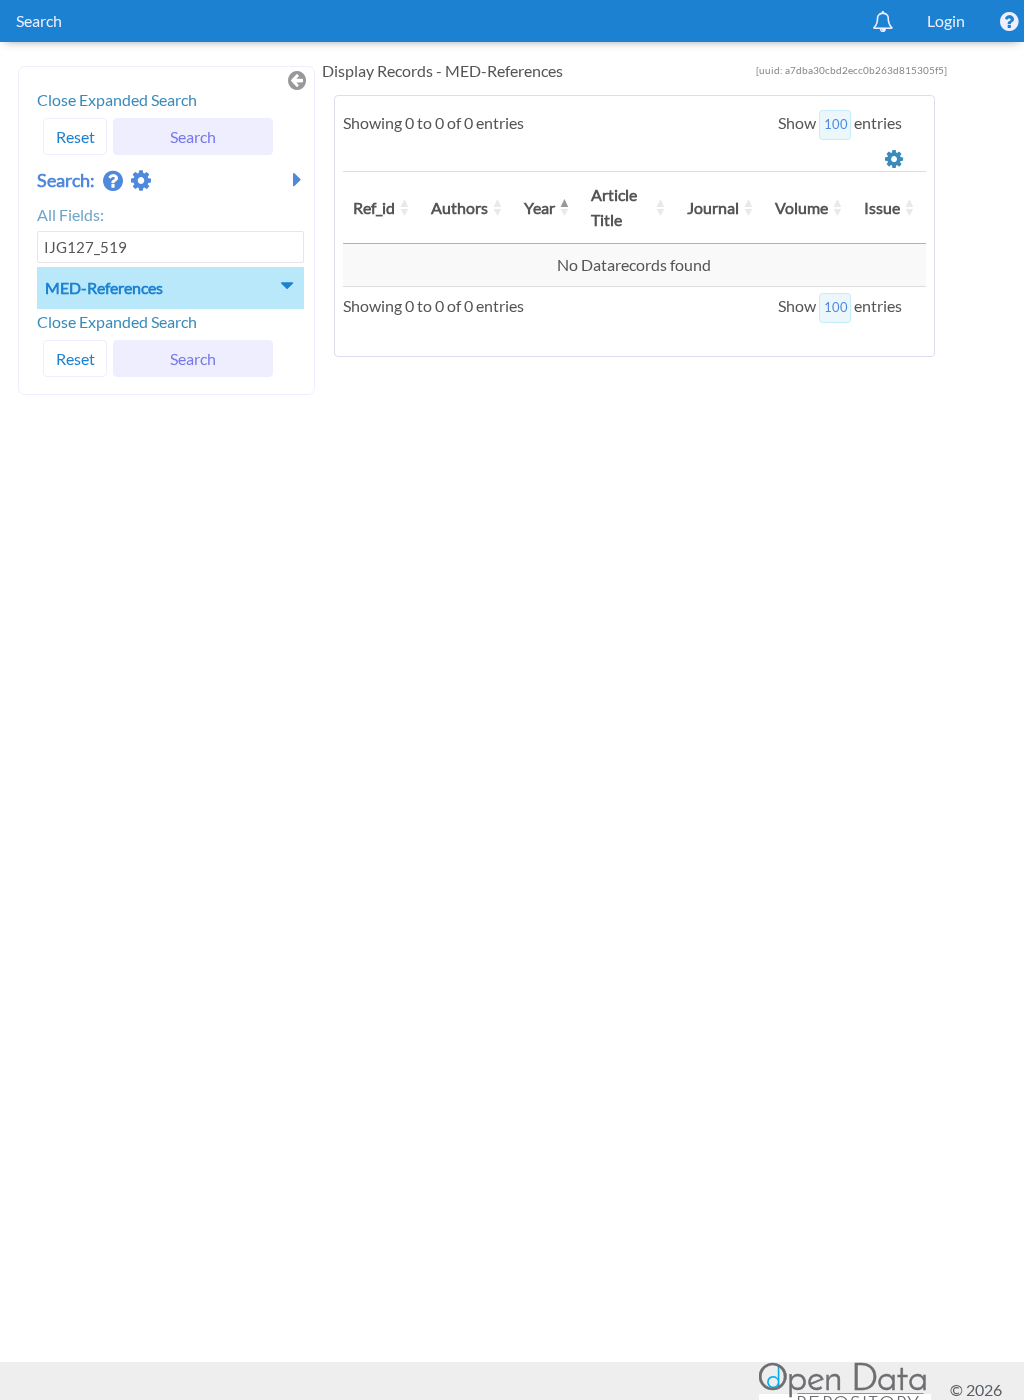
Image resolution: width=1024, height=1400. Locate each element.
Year (539, 207)
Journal (713, 207)
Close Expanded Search (117, 99)
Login (946, 20)
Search (39, 20)
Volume (801, 207)
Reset (75, 136)
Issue (882, 207)
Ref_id (374, 207)
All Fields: (70, 214)
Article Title (614, 207)
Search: (67, 180)
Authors (459, 207)
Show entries (840, 122)
